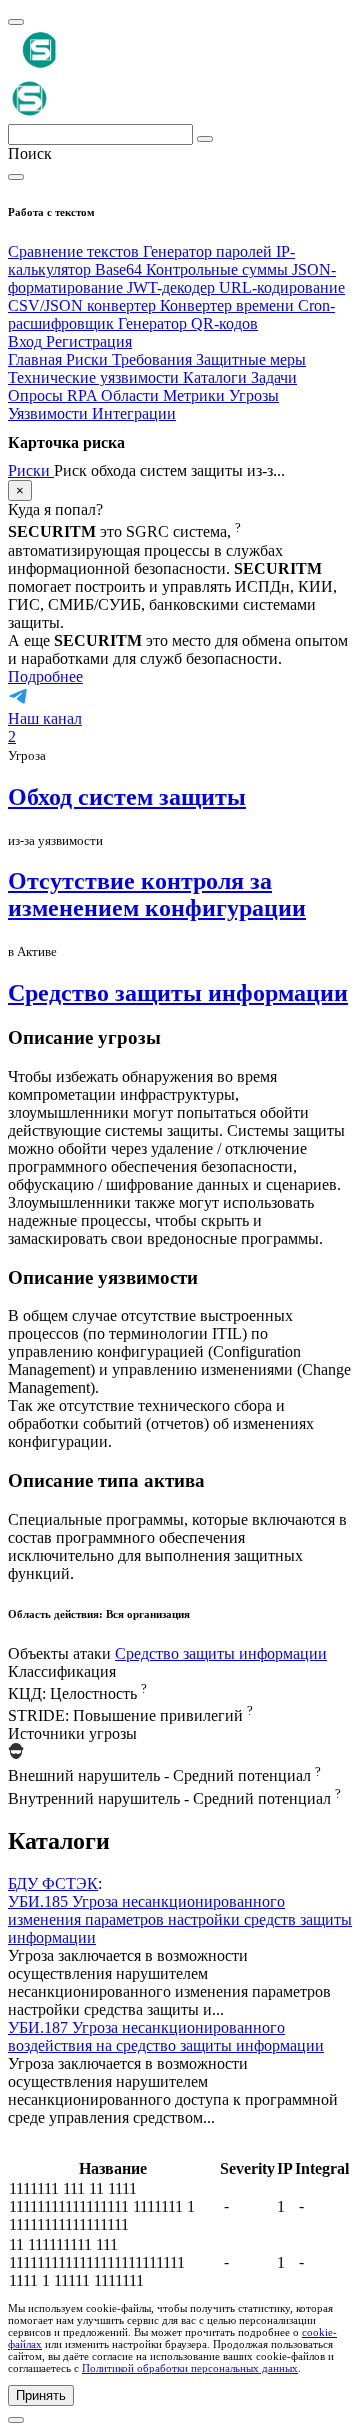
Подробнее (45, 676)
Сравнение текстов (75, 251)
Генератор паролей (209, 251)
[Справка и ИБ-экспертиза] (16, 2420)
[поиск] (205, 139)
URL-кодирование (282, 287)
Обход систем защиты (127, 797)
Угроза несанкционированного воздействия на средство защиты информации (166, 2036)
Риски (31, 470)
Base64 (120, 269)
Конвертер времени (229, 305)
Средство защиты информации (178, 993)
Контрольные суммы (219, 269)
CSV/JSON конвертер (84, 305)
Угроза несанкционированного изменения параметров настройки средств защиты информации (180, 1919)
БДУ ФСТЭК (53, 1883)
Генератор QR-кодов (188, 323)
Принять (41, 2395)
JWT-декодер (173, 287)
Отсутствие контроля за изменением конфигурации (157, 894)
